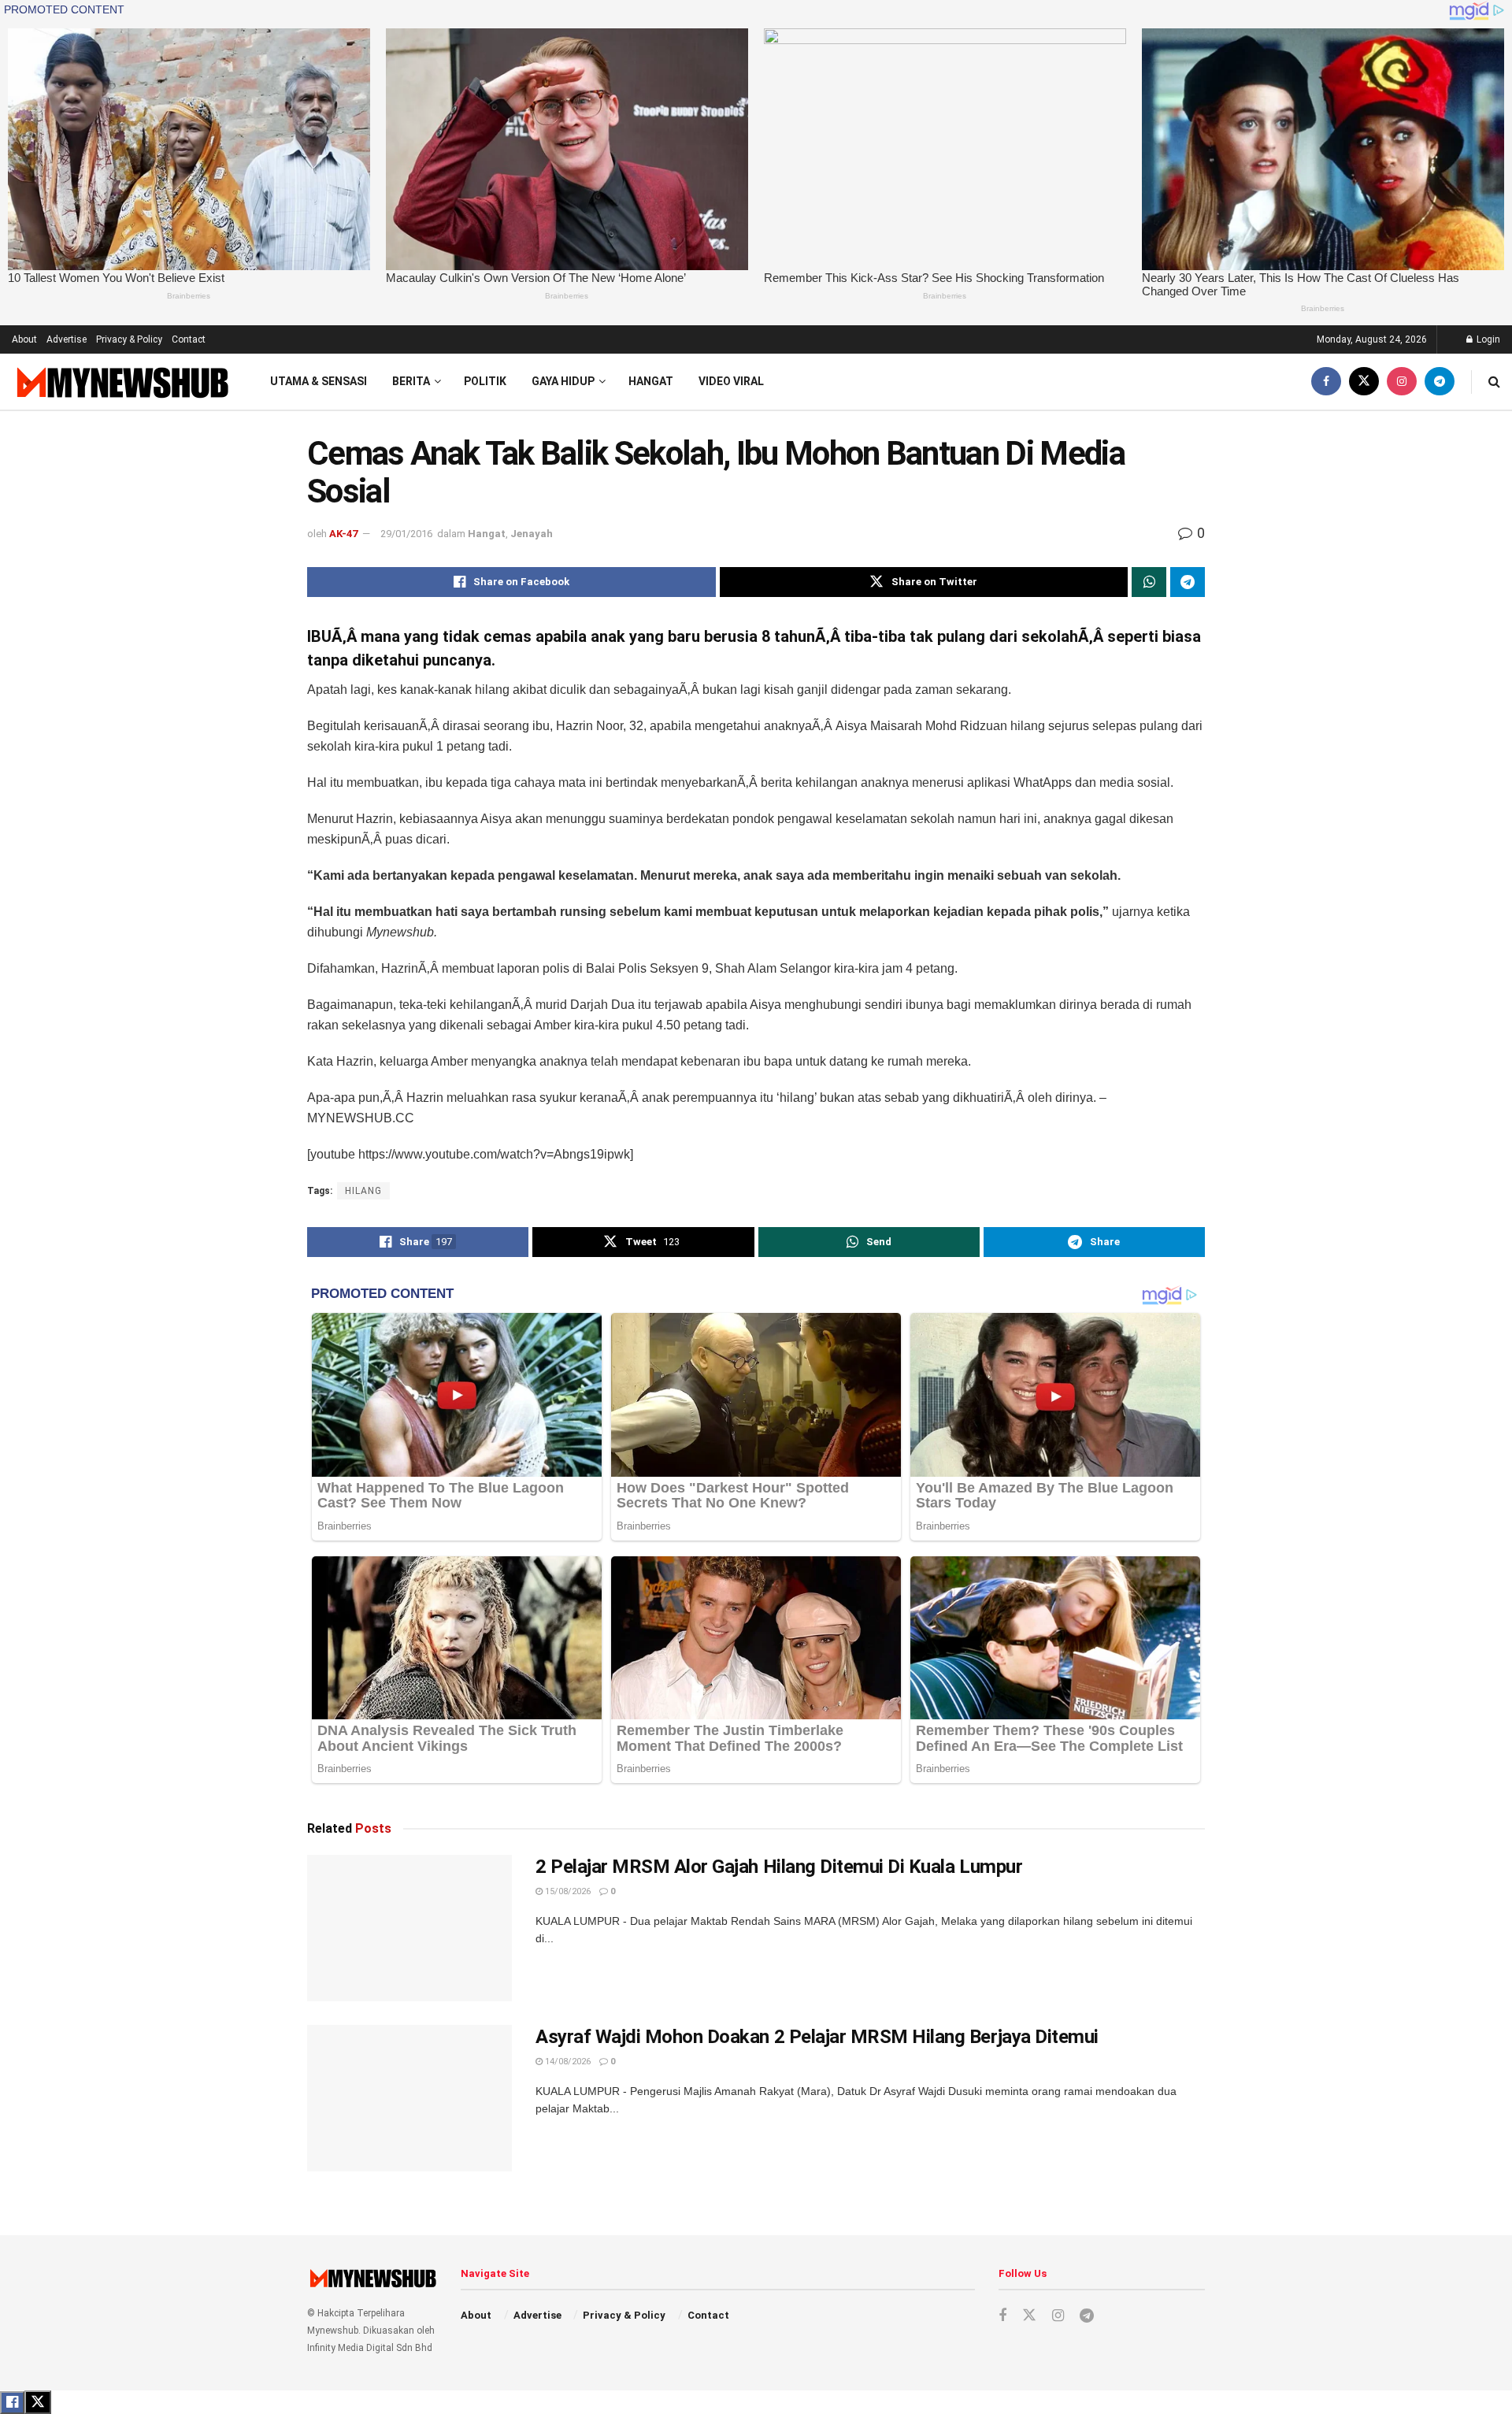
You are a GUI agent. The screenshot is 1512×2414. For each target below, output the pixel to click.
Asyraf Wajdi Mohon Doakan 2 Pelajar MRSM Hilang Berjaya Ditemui (817, 2037)
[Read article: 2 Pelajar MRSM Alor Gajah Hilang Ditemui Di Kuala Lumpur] (409, 1928)
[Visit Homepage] (121, 382)
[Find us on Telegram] (1440, 382)
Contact (189, 339)
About (24, 339)
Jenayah (532, 534)
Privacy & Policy (129, 339)
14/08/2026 (567, 2062)
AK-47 (343, 534)
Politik (485, 381)
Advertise (67, 339)
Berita (411, 381)
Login (1487, 339)
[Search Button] (1494, 382)
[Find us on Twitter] (1364, 382)
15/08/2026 (567, 1891)
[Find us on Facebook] (1326, 382)
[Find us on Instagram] (1402, 382)
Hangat (651, 381)
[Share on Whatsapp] (1149, 582)
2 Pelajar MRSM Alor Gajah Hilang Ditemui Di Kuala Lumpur (779, 1867)
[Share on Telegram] (1188, 582)
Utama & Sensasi (319, 381)
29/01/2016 (406, 534)
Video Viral (731, 381)
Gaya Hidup (563, 381)
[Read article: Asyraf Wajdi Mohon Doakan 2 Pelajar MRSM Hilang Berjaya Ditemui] (409, 2098)
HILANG (363, 1191)
